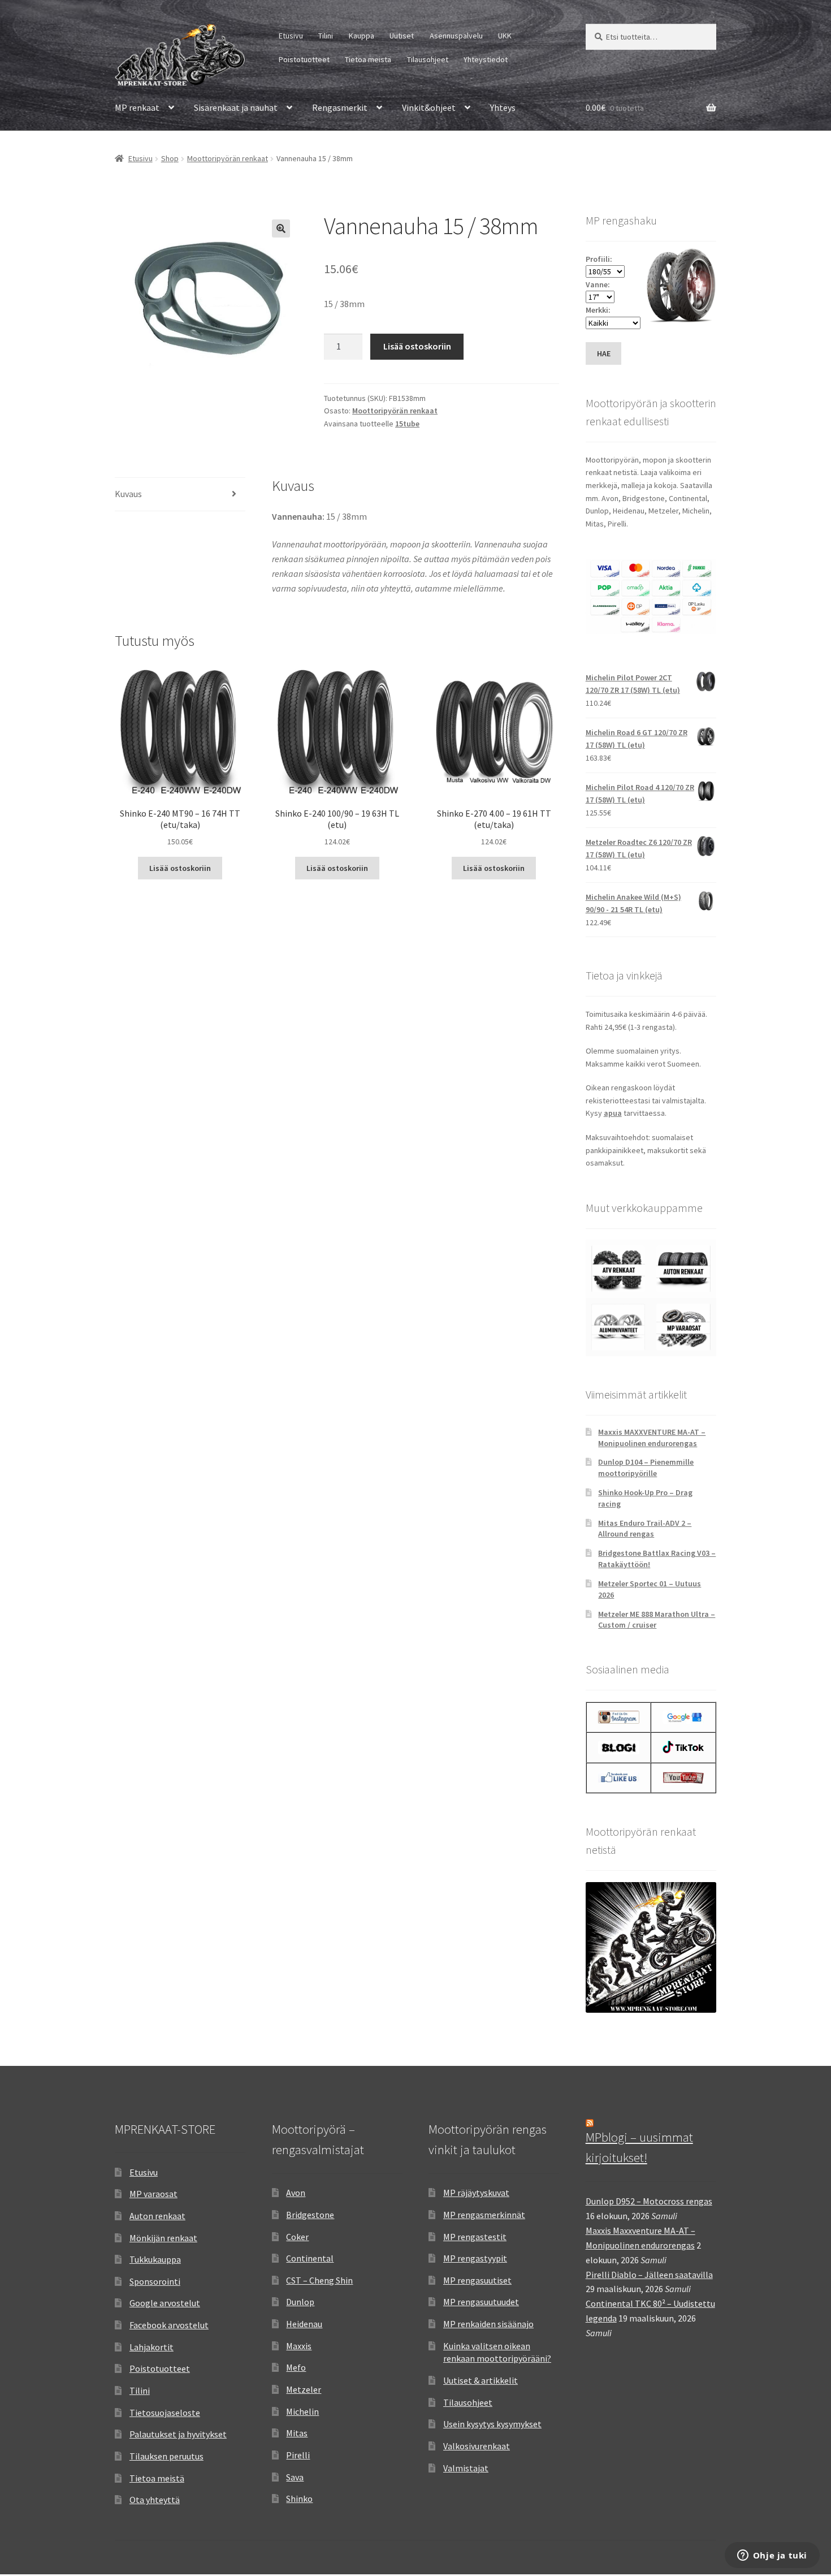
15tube (407, 424)
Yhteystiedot (486, 59)
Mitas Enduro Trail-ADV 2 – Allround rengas (645, 1529)
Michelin (302, 2411)
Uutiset (402, 36)
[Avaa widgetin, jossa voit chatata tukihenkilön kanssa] (772, 2556)
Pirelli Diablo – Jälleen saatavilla (649, 2275)
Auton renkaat (157, 2216)
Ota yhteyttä (155, 2500)
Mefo (296, 2367)
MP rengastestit (475, 2237)
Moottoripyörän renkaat (228, 158)
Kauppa (362, 36)
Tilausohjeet (428, 59)
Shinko (299, 2499)
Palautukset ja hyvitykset (178, 2434)
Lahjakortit (152, 2347)
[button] (281, 228)
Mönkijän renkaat (163, 2238)
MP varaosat (153, 2194)
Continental (310, 2258)
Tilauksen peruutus (166, 2456)
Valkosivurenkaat (477, 2446)
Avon (296, 2193)
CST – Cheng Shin (319, 2280)
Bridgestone (310, 2215)
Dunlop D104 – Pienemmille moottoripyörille (646, 1468)
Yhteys (503, 107)
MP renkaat (137, 107)
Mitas (297, 2433)
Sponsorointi (155, 2281)
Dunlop (300, 2302)
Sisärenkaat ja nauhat (236, 107)
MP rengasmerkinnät (484, 2215)
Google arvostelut (165, 2303)
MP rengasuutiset (477, 2280)
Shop (170, 158)
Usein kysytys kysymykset (492, 2424)
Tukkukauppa (155, 2259)
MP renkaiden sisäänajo (488, 2324)
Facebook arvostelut (169, 2325)
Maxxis (299, 2346)
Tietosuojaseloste (165, 2413)
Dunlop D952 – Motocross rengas (649, 2201)
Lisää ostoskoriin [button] (180, 868)
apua (613, 1113)
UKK (505, 36)
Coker (297, 2237)
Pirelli (298, 2455)
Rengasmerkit (340, 107)
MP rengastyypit (475, 2258)
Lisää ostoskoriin (417, 346)
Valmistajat (466, 2468)
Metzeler (304, 2389)
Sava (295, 2477)
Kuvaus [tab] (128, 494)
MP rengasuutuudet (481, 2302)
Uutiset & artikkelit (481, 2380)
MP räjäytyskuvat (476, 2193)
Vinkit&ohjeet (429, 107)
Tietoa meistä (368, 59)
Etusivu (291, 36)
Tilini (326, 36)
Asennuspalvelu (456, 36)
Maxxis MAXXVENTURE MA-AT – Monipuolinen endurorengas (652, 1438)
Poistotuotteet (304, 59)
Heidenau (304, 2324)
